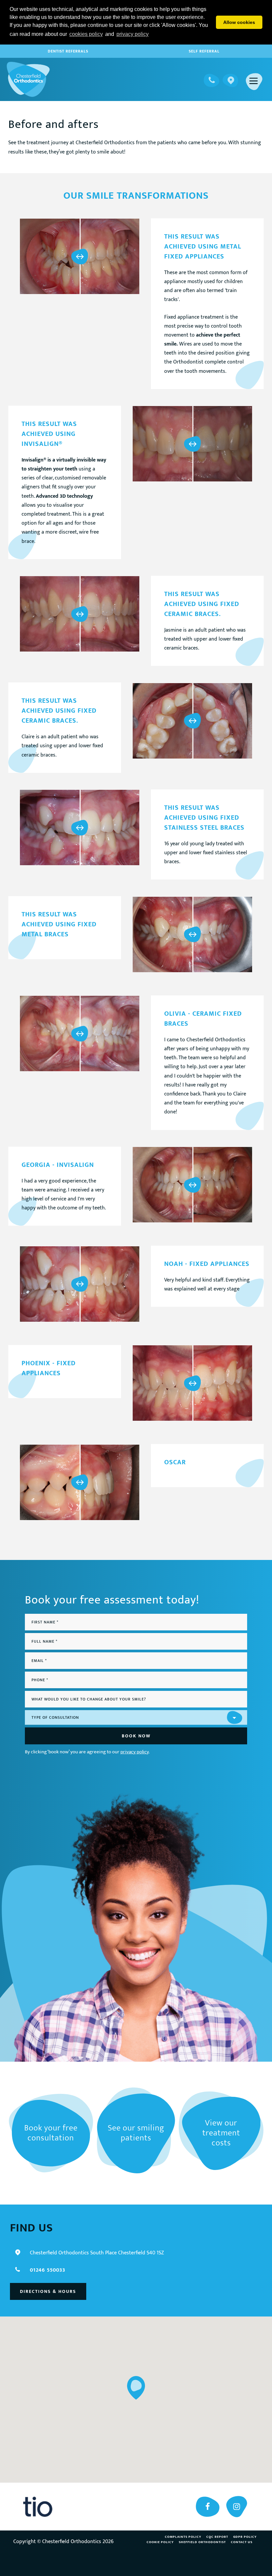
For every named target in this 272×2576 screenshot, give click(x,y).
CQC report (217, 2537)
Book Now (136, 1736)
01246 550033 (48, 2270)
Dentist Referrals (68, 51)
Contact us (242, 2542)
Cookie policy (160, 2542)
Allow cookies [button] (239, 22)
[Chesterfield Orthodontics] (28, 79)
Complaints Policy (183, 2537)
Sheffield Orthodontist (202, 2542)
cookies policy (86, 34)
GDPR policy (245, 2537)
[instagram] (237, 2507)
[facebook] (208, 2507)
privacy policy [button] (133, 34)
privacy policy (135, 1752)
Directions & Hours (48, 2291)
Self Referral (204, 51)
